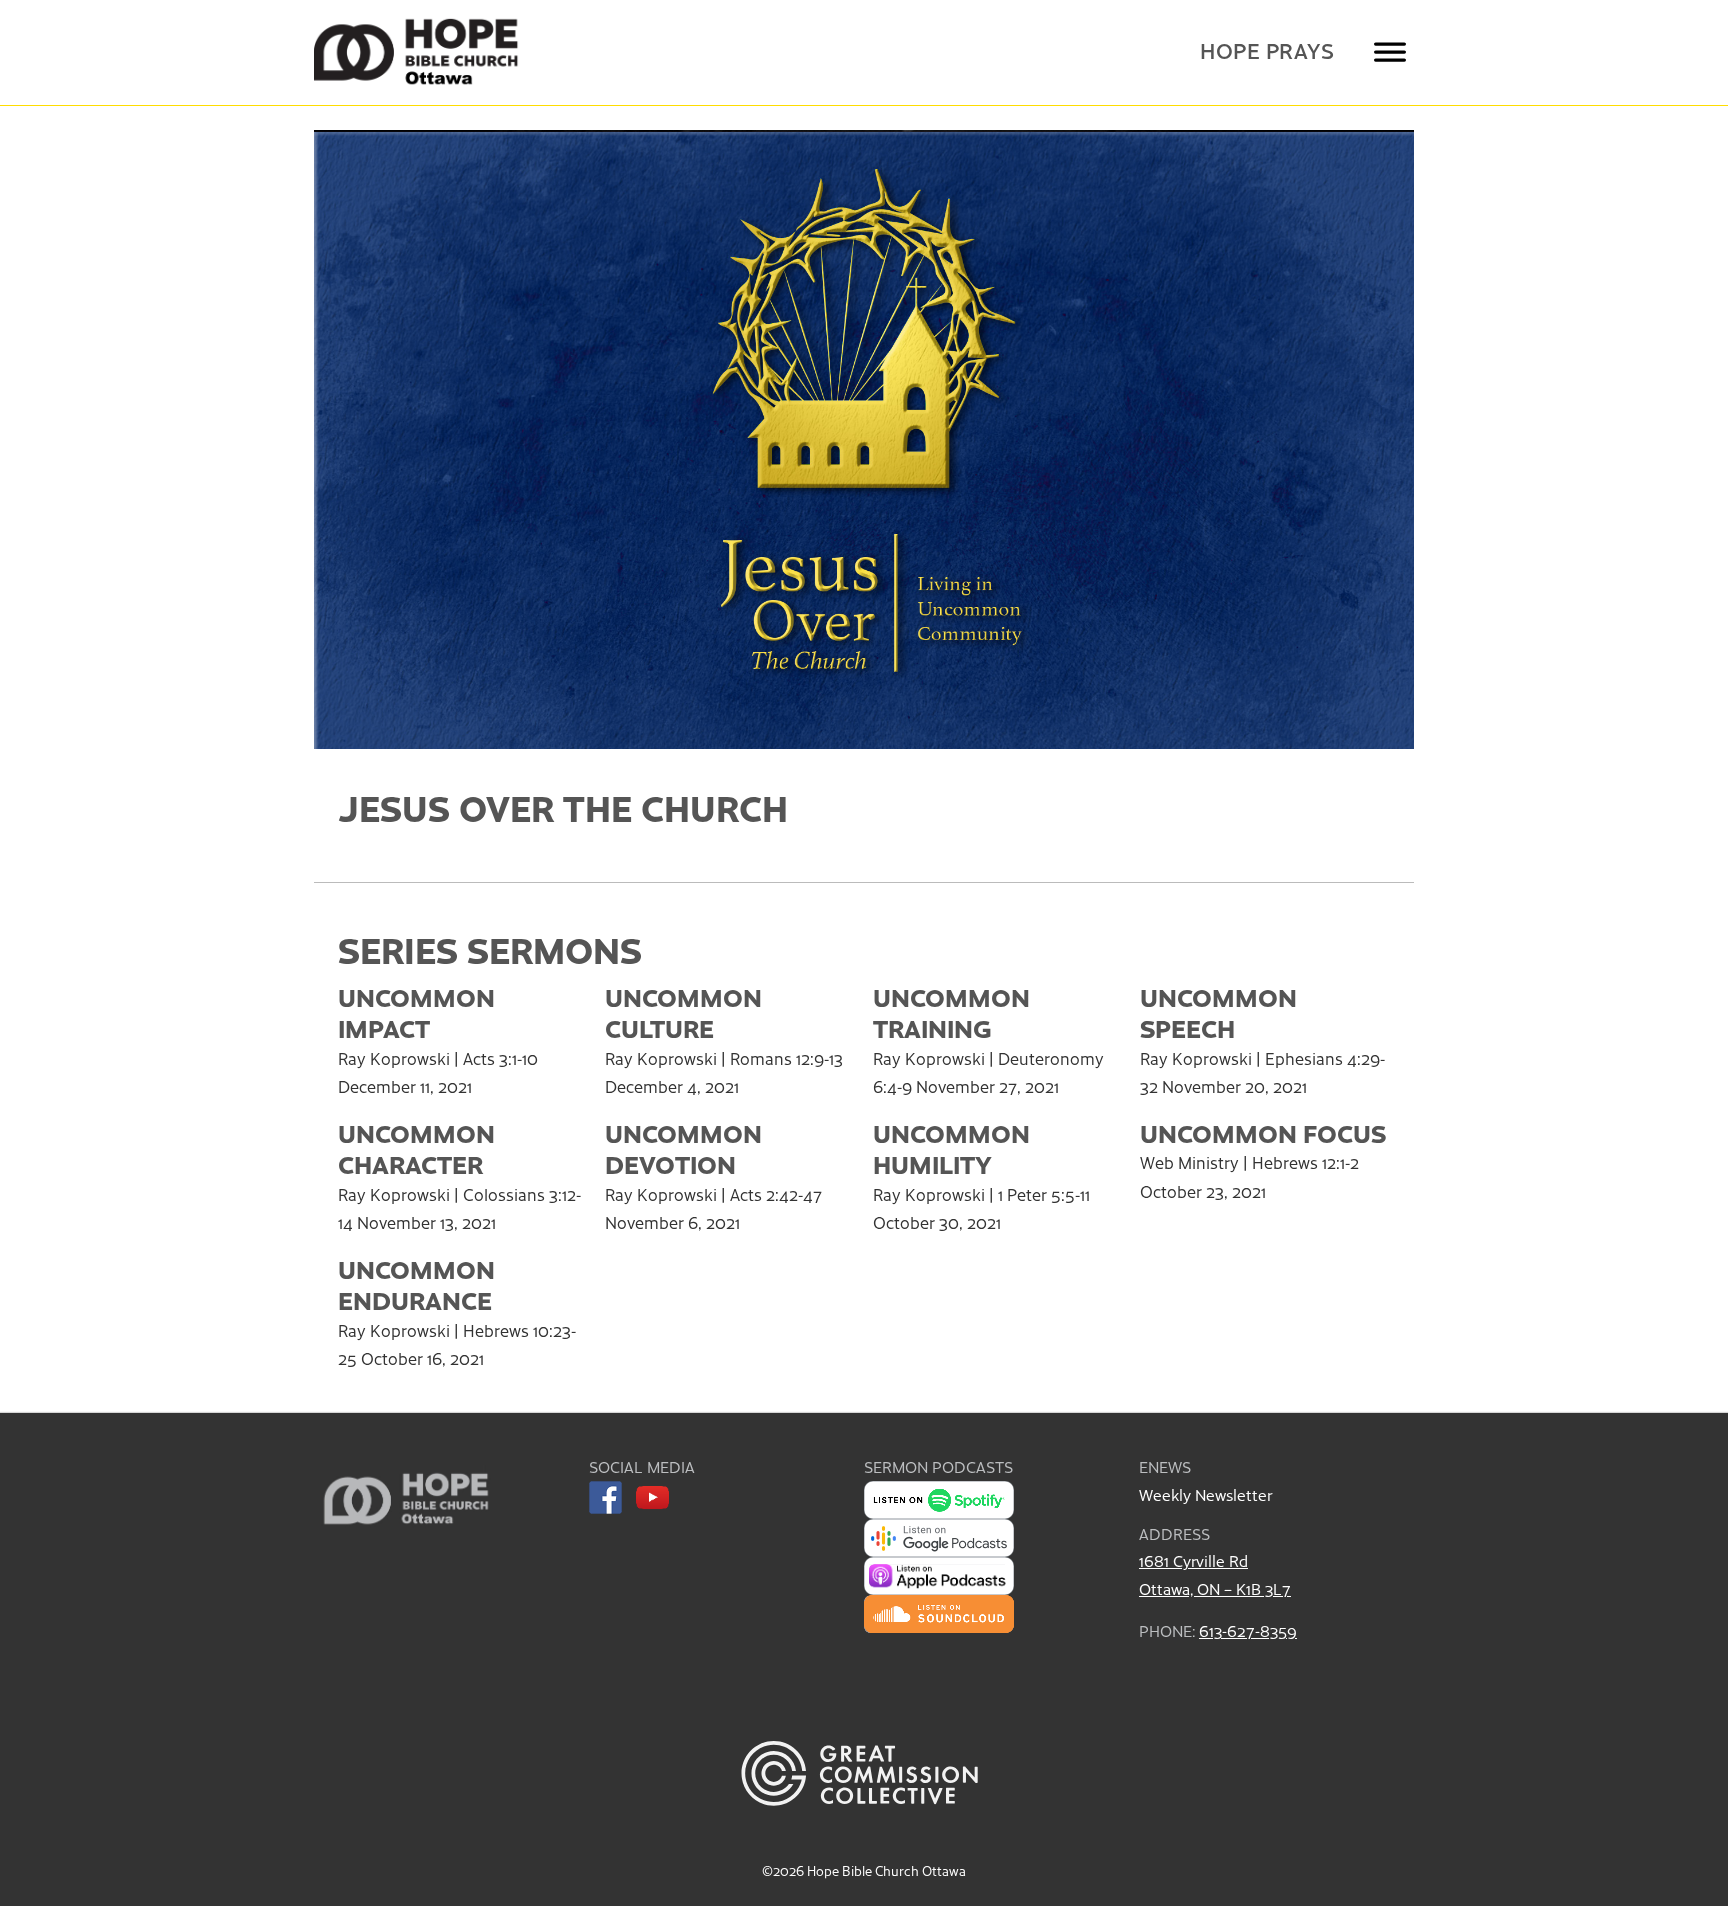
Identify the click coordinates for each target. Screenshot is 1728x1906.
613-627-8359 (1248, 1630)
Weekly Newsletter (1205, 1494)
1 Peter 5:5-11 (1044, 1194)
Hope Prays (1267, 50)
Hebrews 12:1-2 (1305, 1162)
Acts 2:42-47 (776, 1194)
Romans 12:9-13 (786, 1058)
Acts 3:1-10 (500, 1058)
